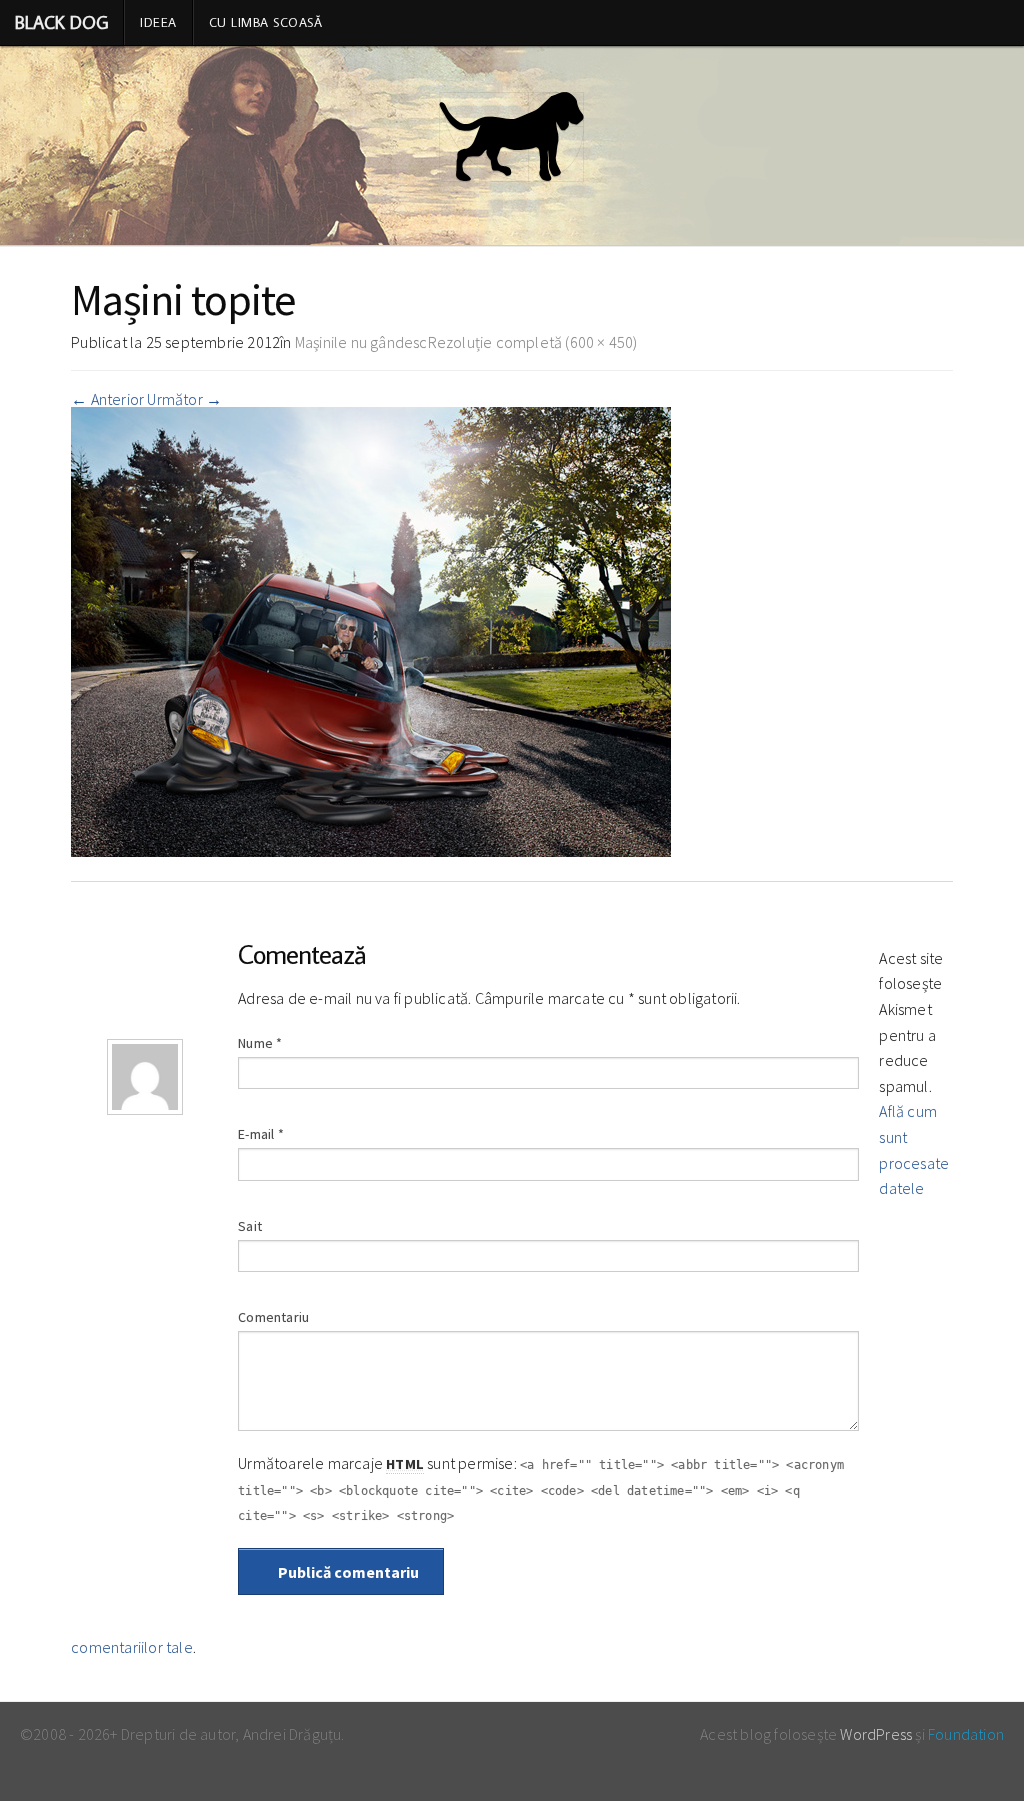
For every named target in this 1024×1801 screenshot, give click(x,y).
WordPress (876, 1734)
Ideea (158, 22)
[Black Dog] (512, 146)
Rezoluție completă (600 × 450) (533, 342)
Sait (250, 1226)
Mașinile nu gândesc (361, 342)
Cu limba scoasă (266, 22)
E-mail (261, 1134)
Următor (184, 399)
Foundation (966, 1734)
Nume (260, 1043)
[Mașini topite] (371, 630)
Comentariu (273, 1317)
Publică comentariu (347, 1572)
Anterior (107, 399)
